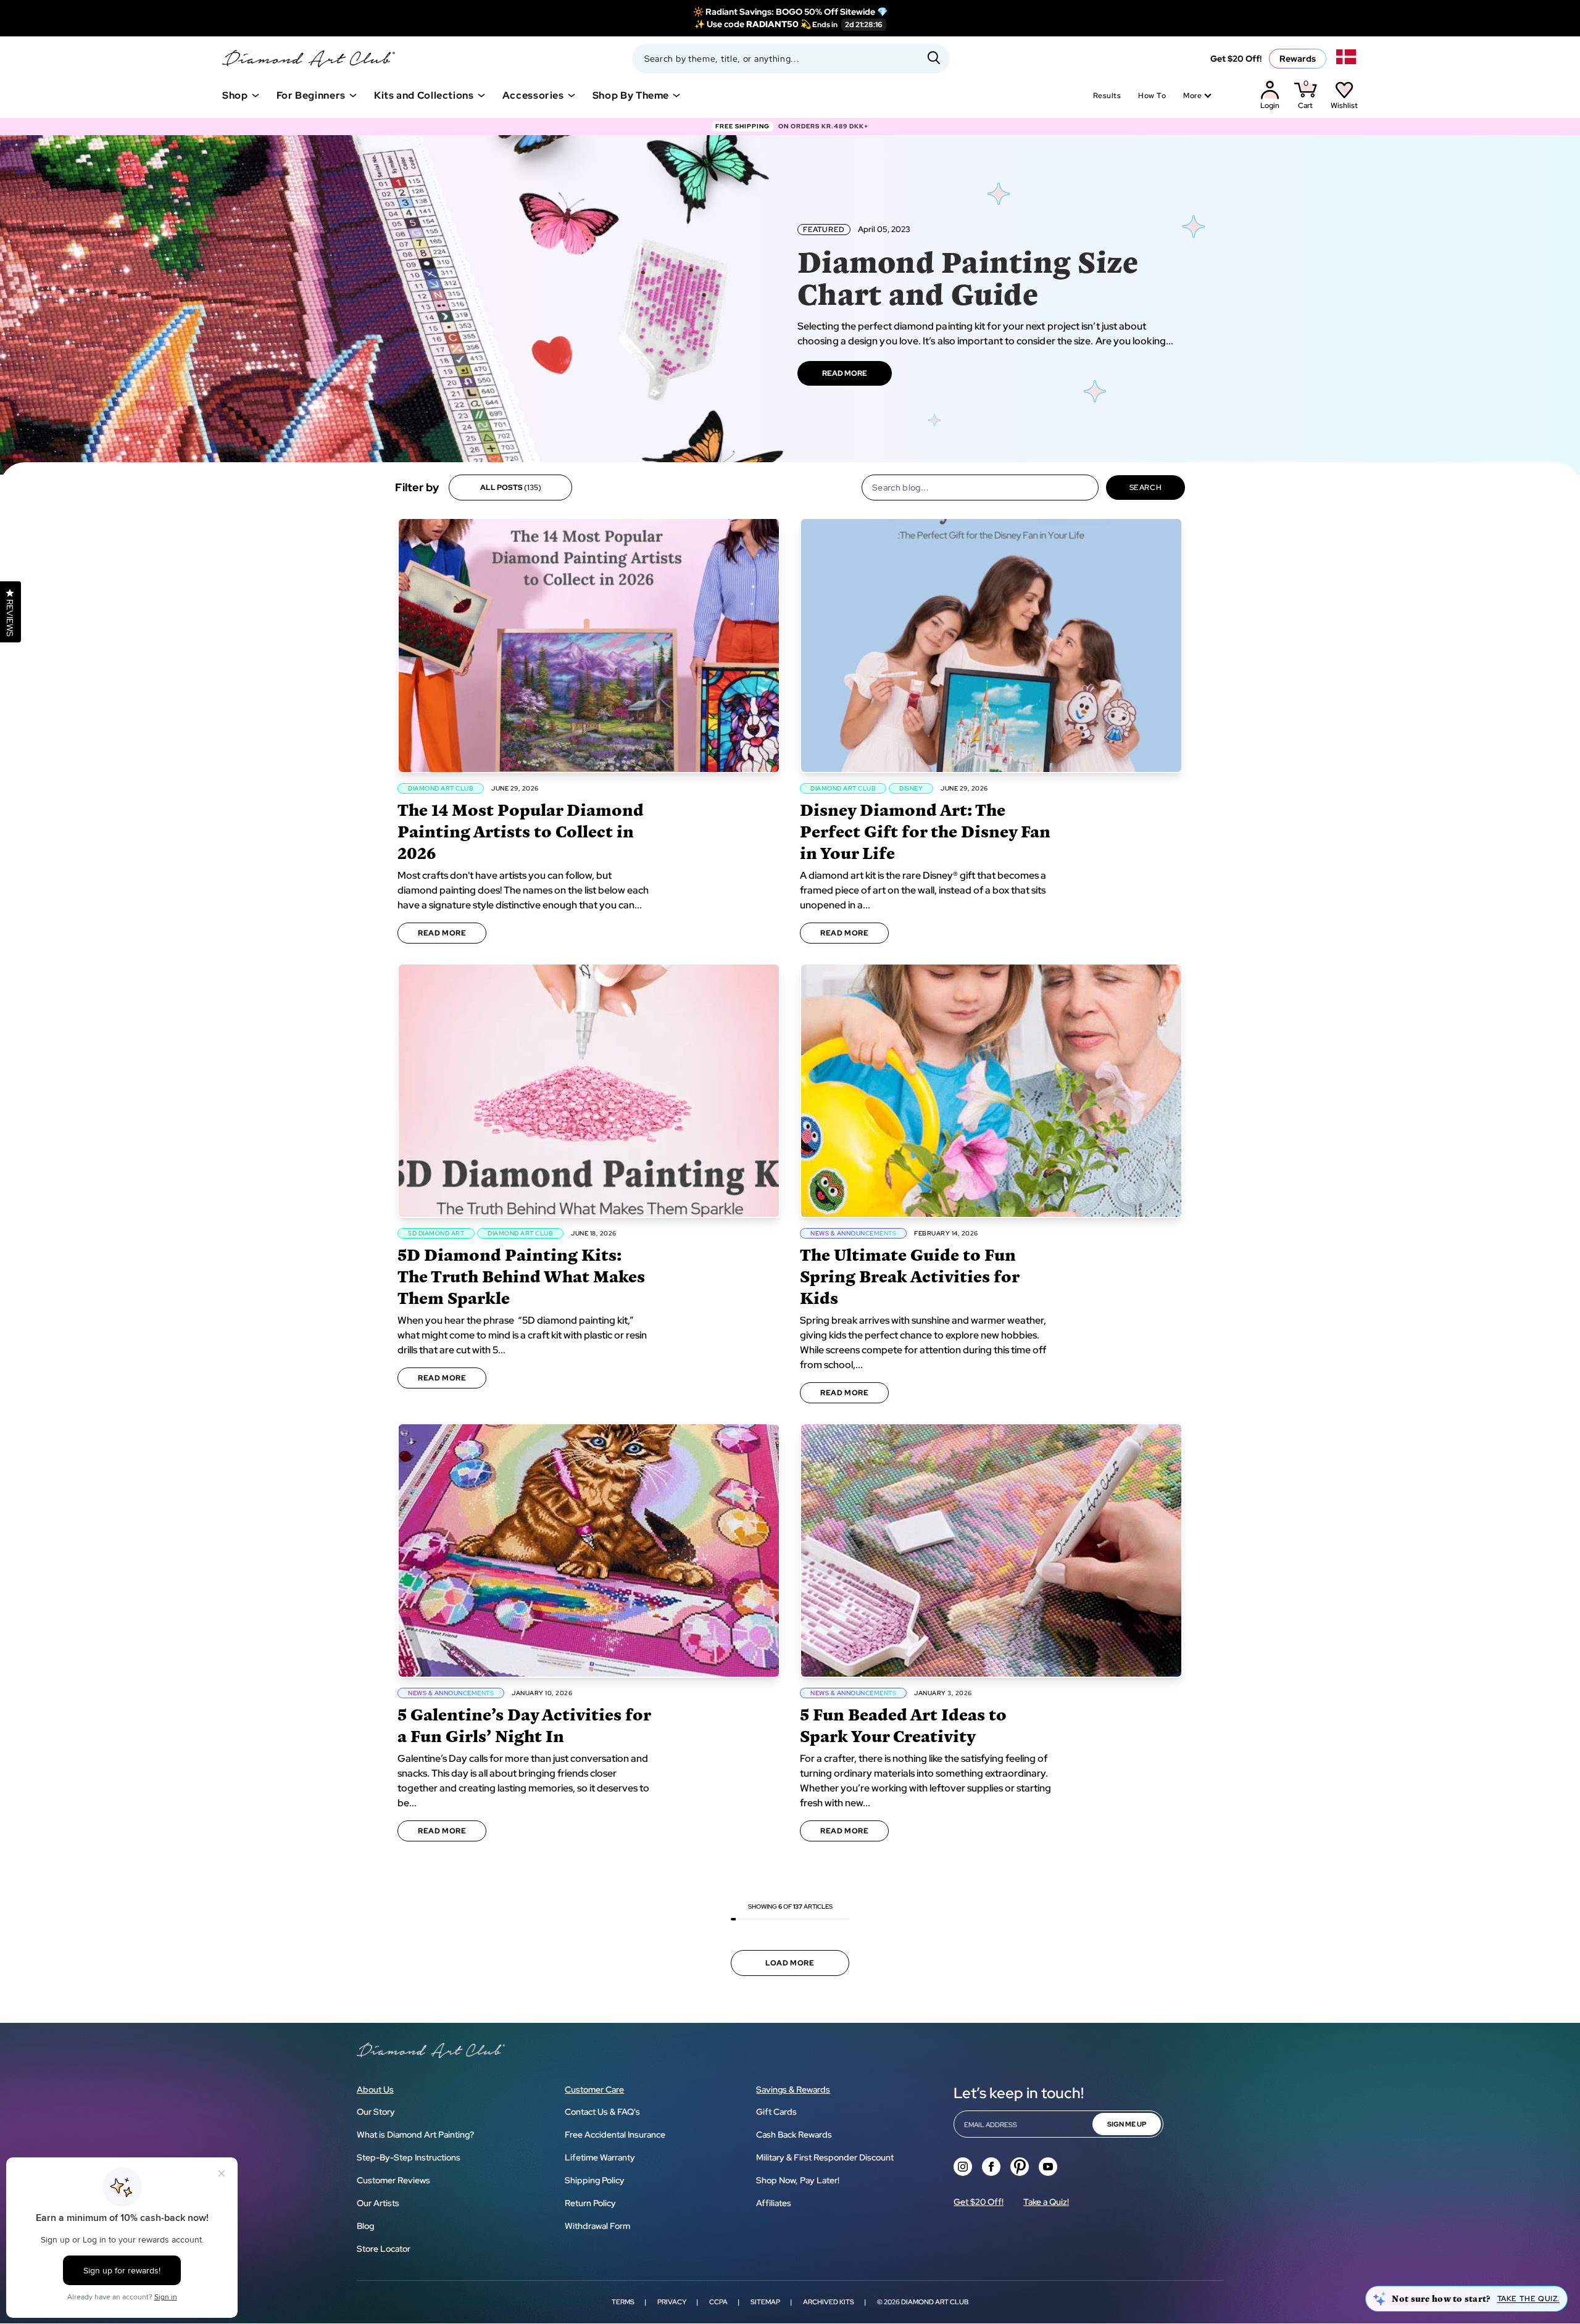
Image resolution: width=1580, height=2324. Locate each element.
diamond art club (441, 788)
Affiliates (774, 2203)
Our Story (376, 2112)
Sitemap (765, 2302)
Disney (911, 788)
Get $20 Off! (1236, 59)
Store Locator (384, 2249)
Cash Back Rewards (794, 2135)
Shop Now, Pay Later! (798, 2180)
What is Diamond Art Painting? (415, 2135)
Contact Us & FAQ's (602, 2112)
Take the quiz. (1528, 2299)
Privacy (672, 2302)
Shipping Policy (595, 2180)
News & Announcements (853, 1233)
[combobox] (791, 59)
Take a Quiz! (1046, 2202)
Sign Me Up (1127, 2124)
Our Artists (378, 2203)
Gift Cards (776, 2112)
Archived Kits (829, 2302)
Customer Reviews (393, 2180)
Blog (365, 2226)
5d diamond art (436, 1233)
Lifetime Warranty (600, 2157)
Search (1146, 488)
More (1192, 96)
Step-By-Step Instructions (409, 2157)
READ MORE (845, 373)
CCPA (718, 2302)
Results (1107, 96)
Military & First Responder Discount (825, 2157)
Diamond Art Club (935, 2302)
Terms (623, 2302)
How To (1152, 96)
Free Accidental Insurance (615, 2135)
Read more (442, 933)
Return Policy (590, 2203)
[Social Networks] (963, 2167)
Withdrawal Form (597, 2226)
